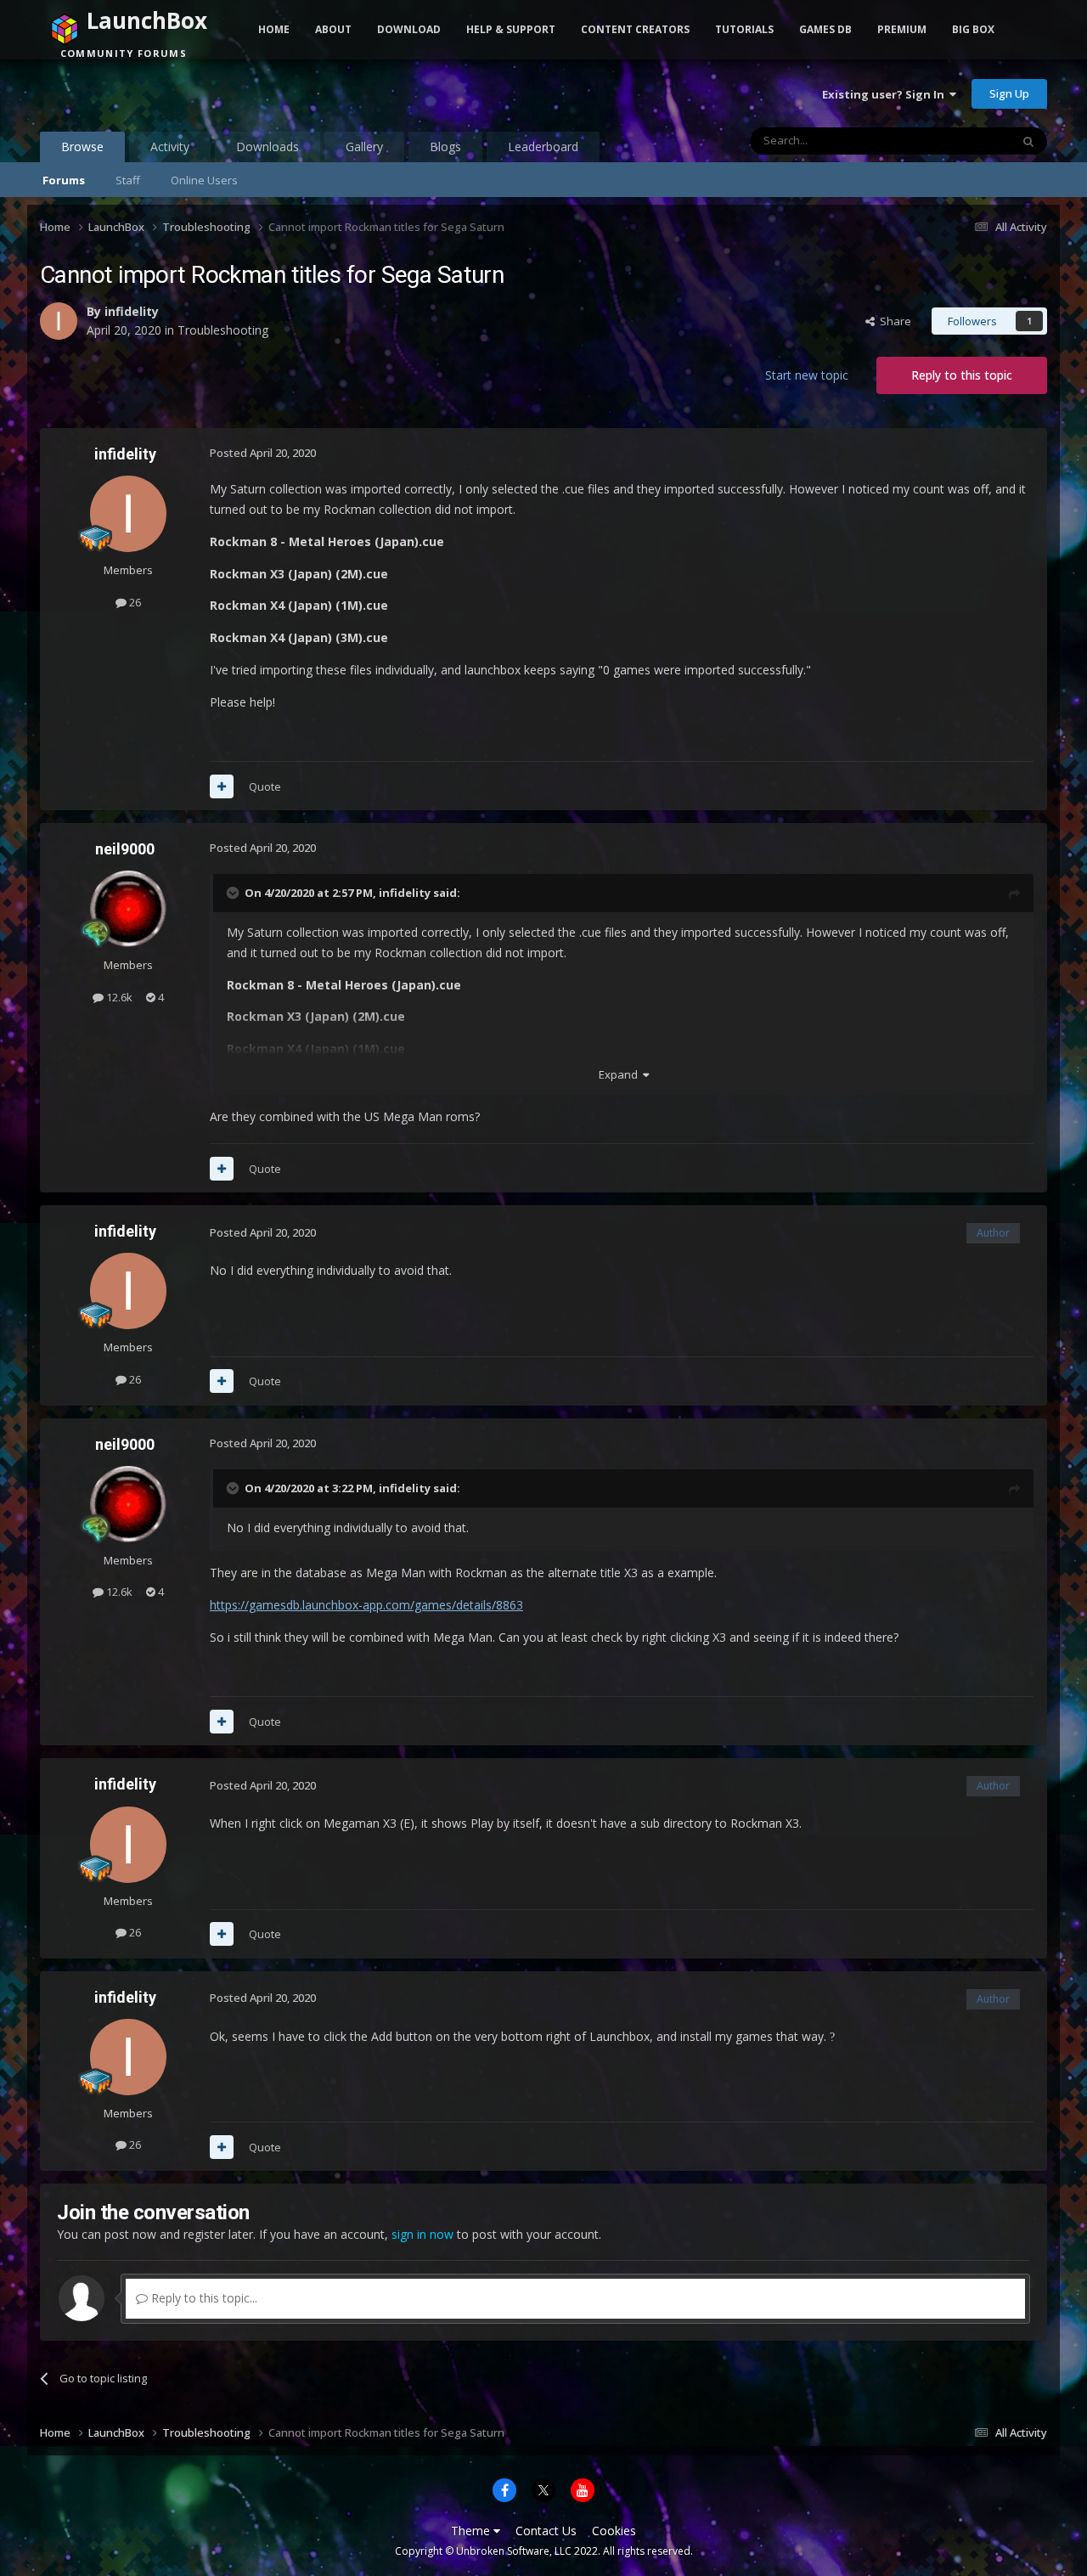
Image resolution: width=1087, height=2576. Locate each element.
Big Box (973, 29)
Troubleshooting (223, 330)
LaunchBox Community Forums (176, 93)
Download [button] (409, 29)
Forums (64, 180)
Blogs (445, 147)
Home (274, 29)
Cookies (614, 2531)
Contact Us (546, 2531)
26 (134, 602)
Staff (128, 180)
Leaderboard (543, 147)
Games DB (825, 29)
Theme (472, 2531)
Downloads (268, 147)
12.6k (118, 997)
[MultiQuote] (222, 786)
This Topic (962, 141)
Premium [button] (902, 29)
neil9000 (125, 849)
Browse (82, 147)
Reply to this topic (962, 375)
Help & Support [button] (511, 29)
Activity (170, 147)
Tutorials (744, 29)
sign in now (422, 2234)
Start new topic (807, 375)
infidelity (132, 311)
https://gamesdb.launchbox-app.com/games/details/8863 (366, 1605)
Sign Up (1009, 93)
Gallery (364, 147)
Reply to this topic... (203, 2298)
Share (893, 321)
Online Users (204, 180)
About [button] (333, 29)
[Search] (1028, 141)
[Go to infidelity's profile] (59, 321)
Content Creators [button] (635, 29)
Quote (265, 786)
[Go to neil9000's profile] (128, 909)
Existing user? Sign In (886, 94)
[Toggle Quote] (234, 893)
